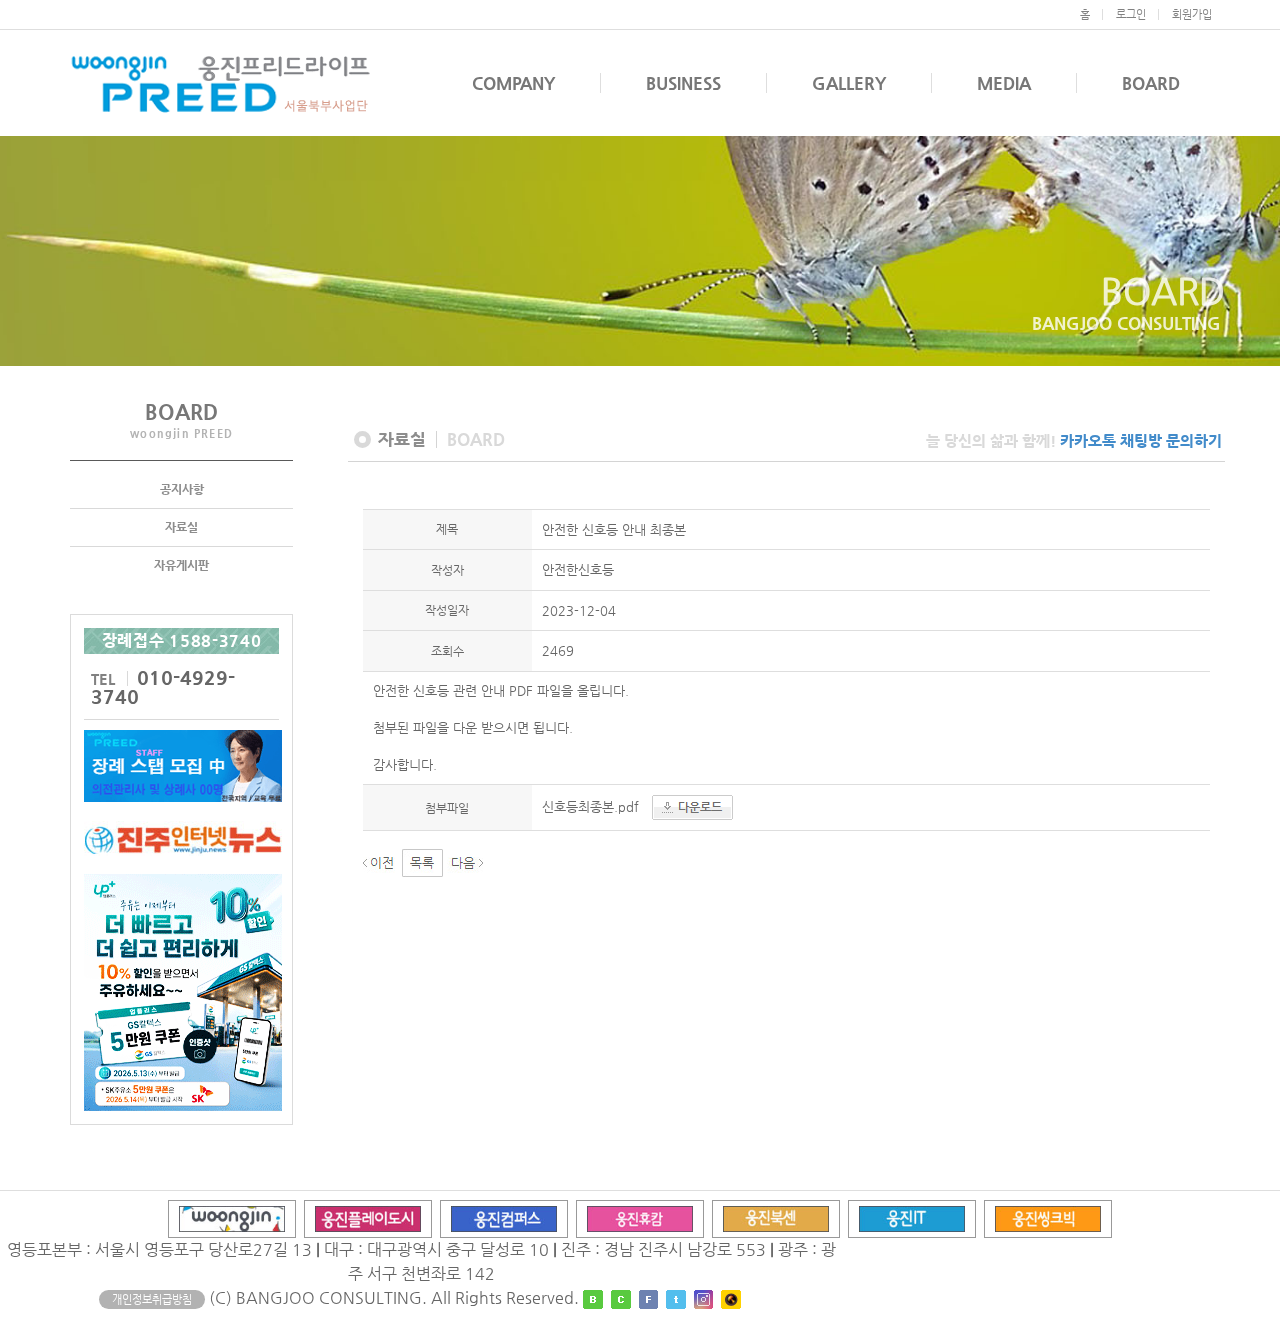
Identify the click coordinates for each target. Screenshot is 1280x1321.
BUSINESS (683, 83)
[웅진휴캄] (640, 1217)
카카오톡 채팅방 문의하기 (1141, 440)
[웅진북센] (776, 1217)
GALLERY (849, 83)
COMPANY (513, 83)
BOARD (1151, 83)
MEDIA (1004, 83)
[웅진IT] (912, 1217)
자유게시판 (181, 565)
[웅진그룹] (232, 1217)
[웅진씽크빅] (1048, 1217)
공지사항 (182, 489)
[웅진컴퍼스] (504, 1217)
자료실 (181, 527)
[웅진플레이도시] (368, 1217)
